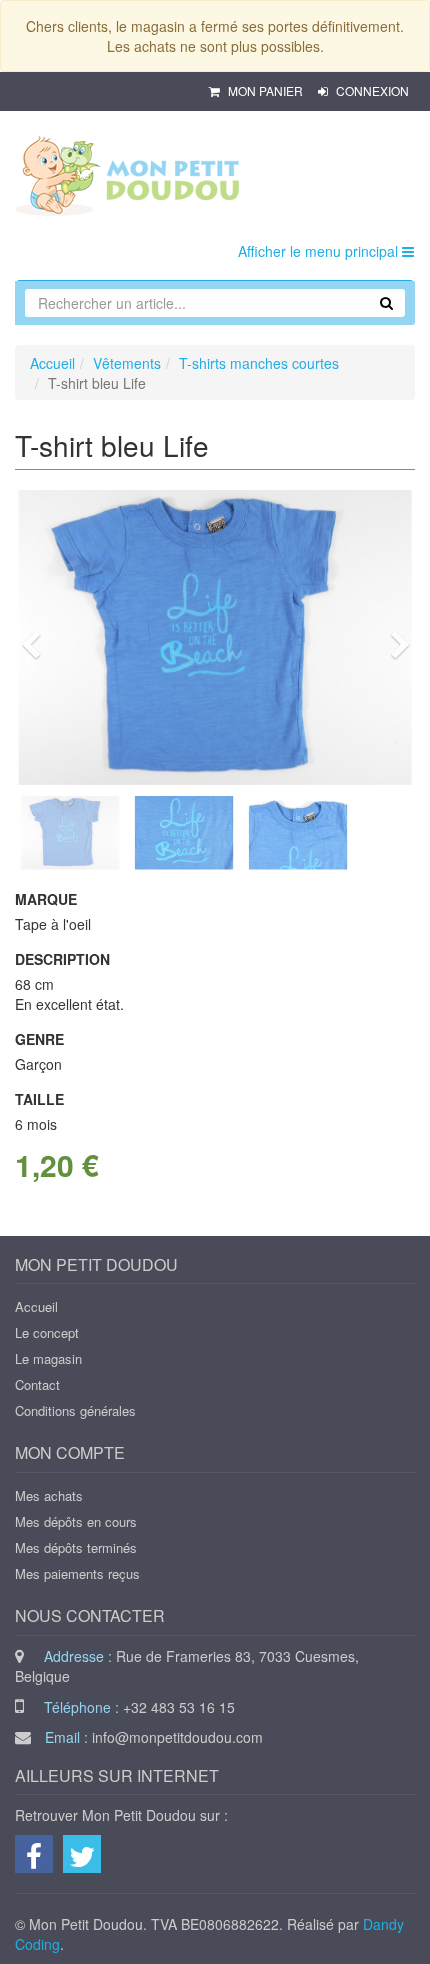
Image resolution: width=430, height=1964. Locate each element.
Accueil (52, 363)
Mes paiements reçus (77, 1573)
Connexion (371, 90)
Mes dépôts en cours (76, 1521)
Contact (37, 1384)
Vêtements (127, 363)
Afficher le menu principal (320, 251)
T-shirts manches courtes (259, 363)
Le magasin (48, 1358)
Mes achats (49, 1495)
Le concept (47, 1332)
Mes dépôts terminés (76, 1547)
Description (62, 959)
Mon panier (265, 90)
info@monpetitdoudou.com (177, 1737)
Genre (39, 1039)
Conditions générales (75, 1410)
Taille (39, 1099)
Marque (46, 899)
